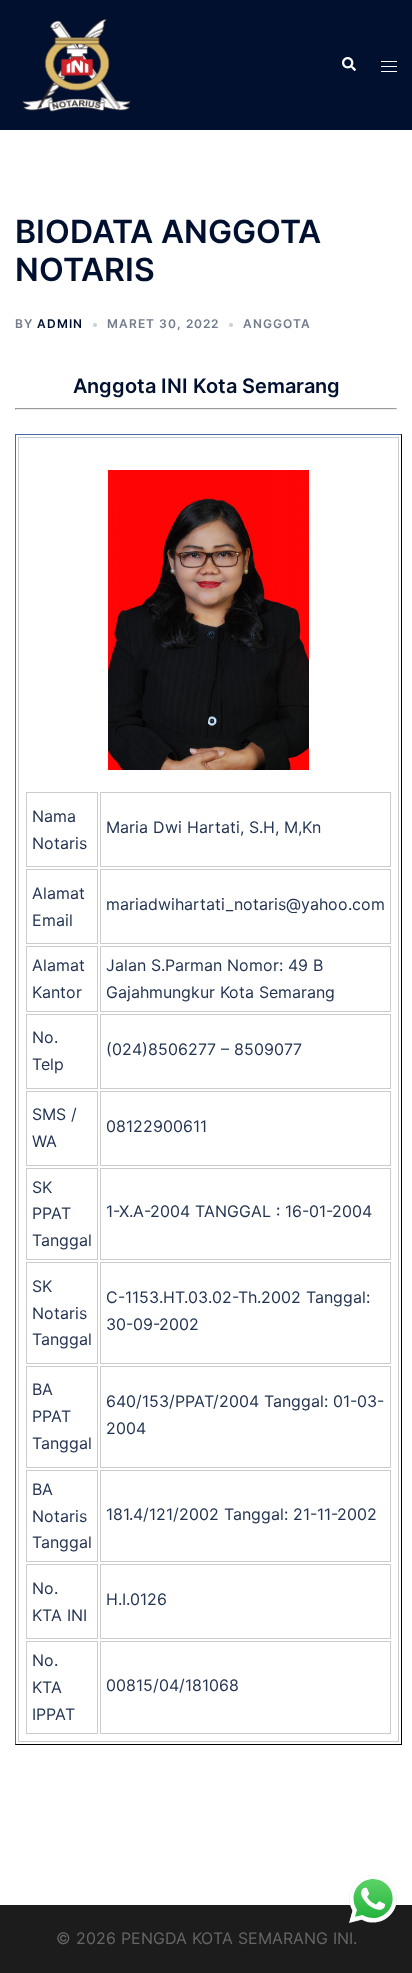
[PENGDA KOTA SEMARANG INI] (76, 63)
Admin (60, 323)
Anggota (277, 323)
